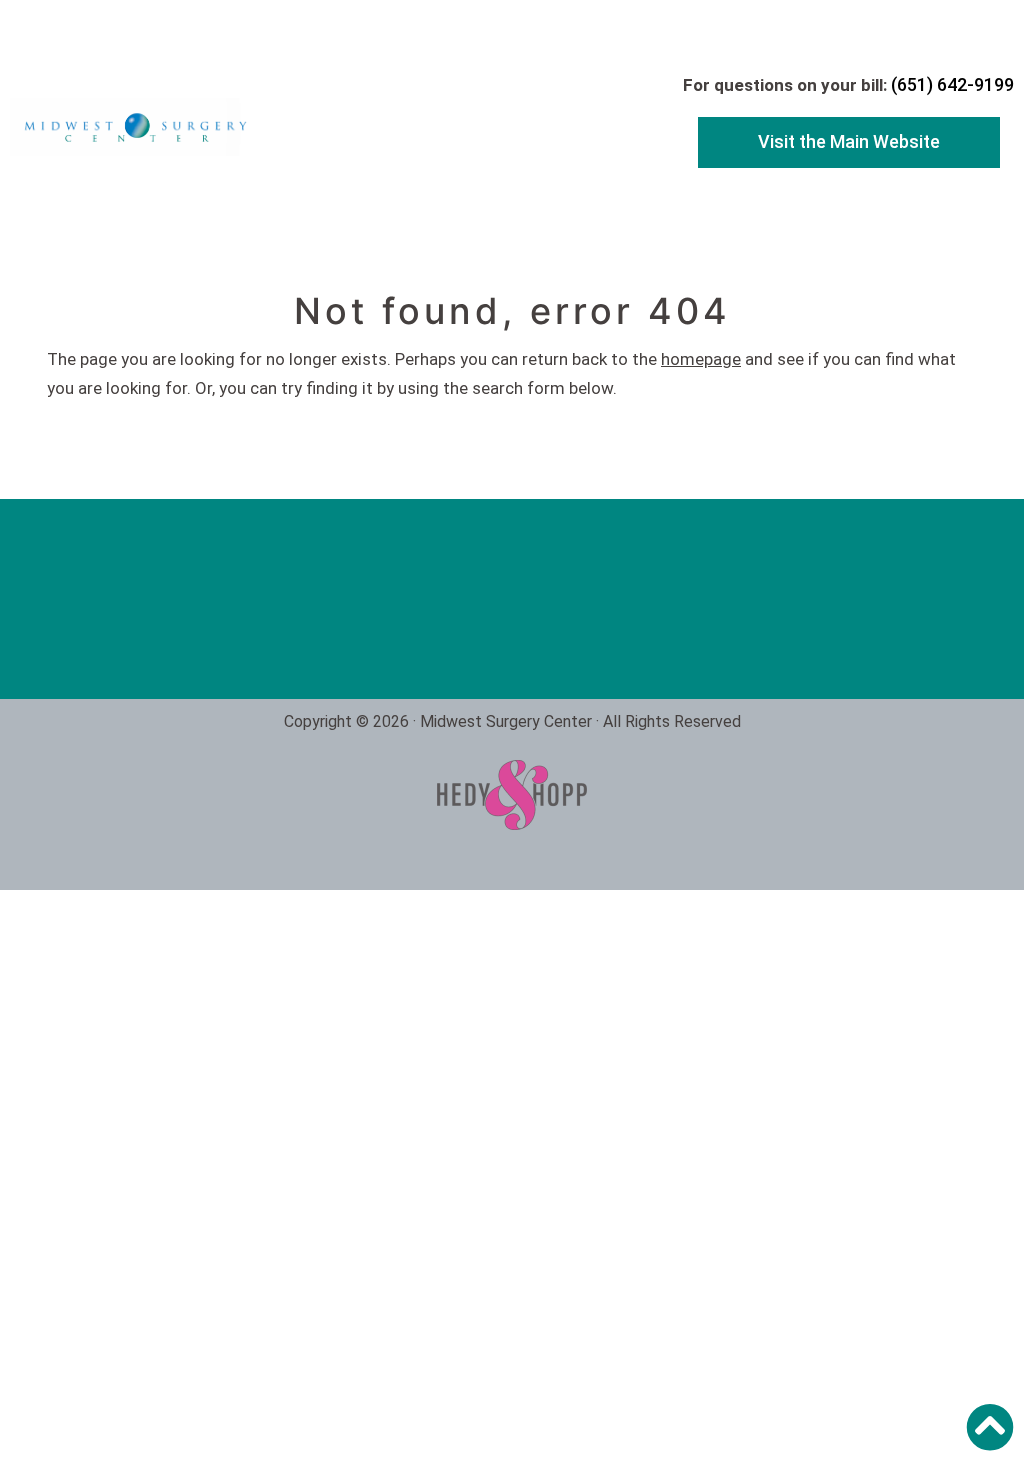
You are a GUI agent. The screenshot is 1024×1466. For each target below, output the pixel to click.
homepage (701, 359)
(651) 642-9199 (952, 84)
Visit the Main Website (849, 141)
